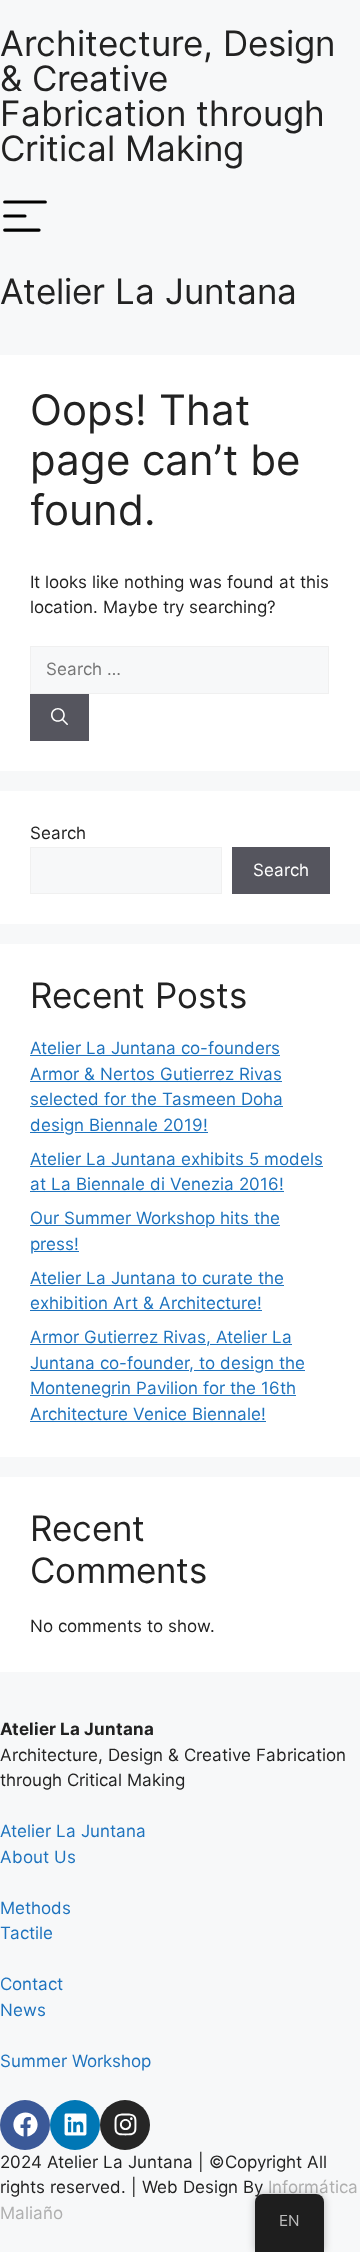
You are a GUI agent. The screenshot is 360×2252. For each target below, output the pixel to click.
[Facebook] (25, 2125)
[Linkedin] (75, 2125)
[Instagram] (125, 2125)
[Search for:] (179, 669)
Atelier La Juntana (148, 291)
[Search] (59, 718)
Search (58, 833)
